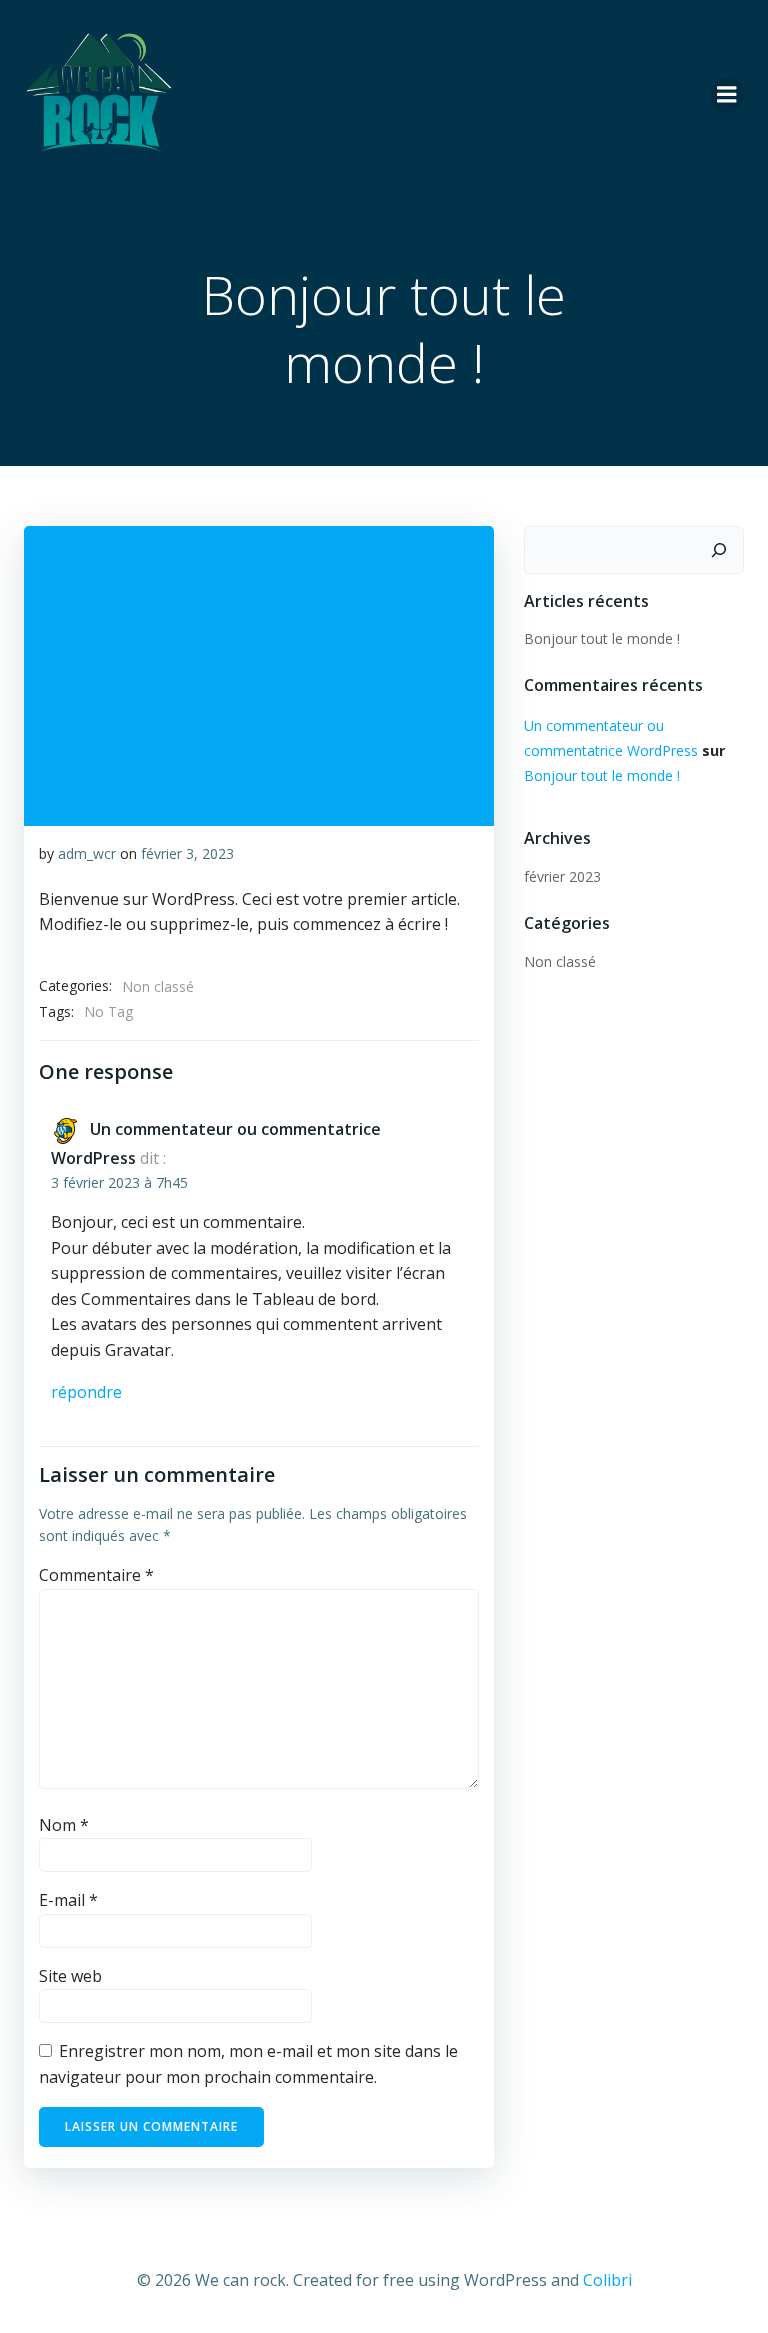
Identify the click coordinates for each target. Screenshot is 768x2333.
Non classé (158, 986)
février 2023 (562, 876)
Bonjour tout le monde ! (602, 638)
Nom (64, 1825)
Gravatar (138, 1350)
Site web (70, 1976)
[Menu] (727, 95)
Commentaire (96, 1575)
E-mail (68, 1900)
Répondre (86, 1392)
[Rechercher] (719, 550)
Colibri (607, 2280)
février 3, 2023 (187, 853)
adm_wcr (87, 853)
